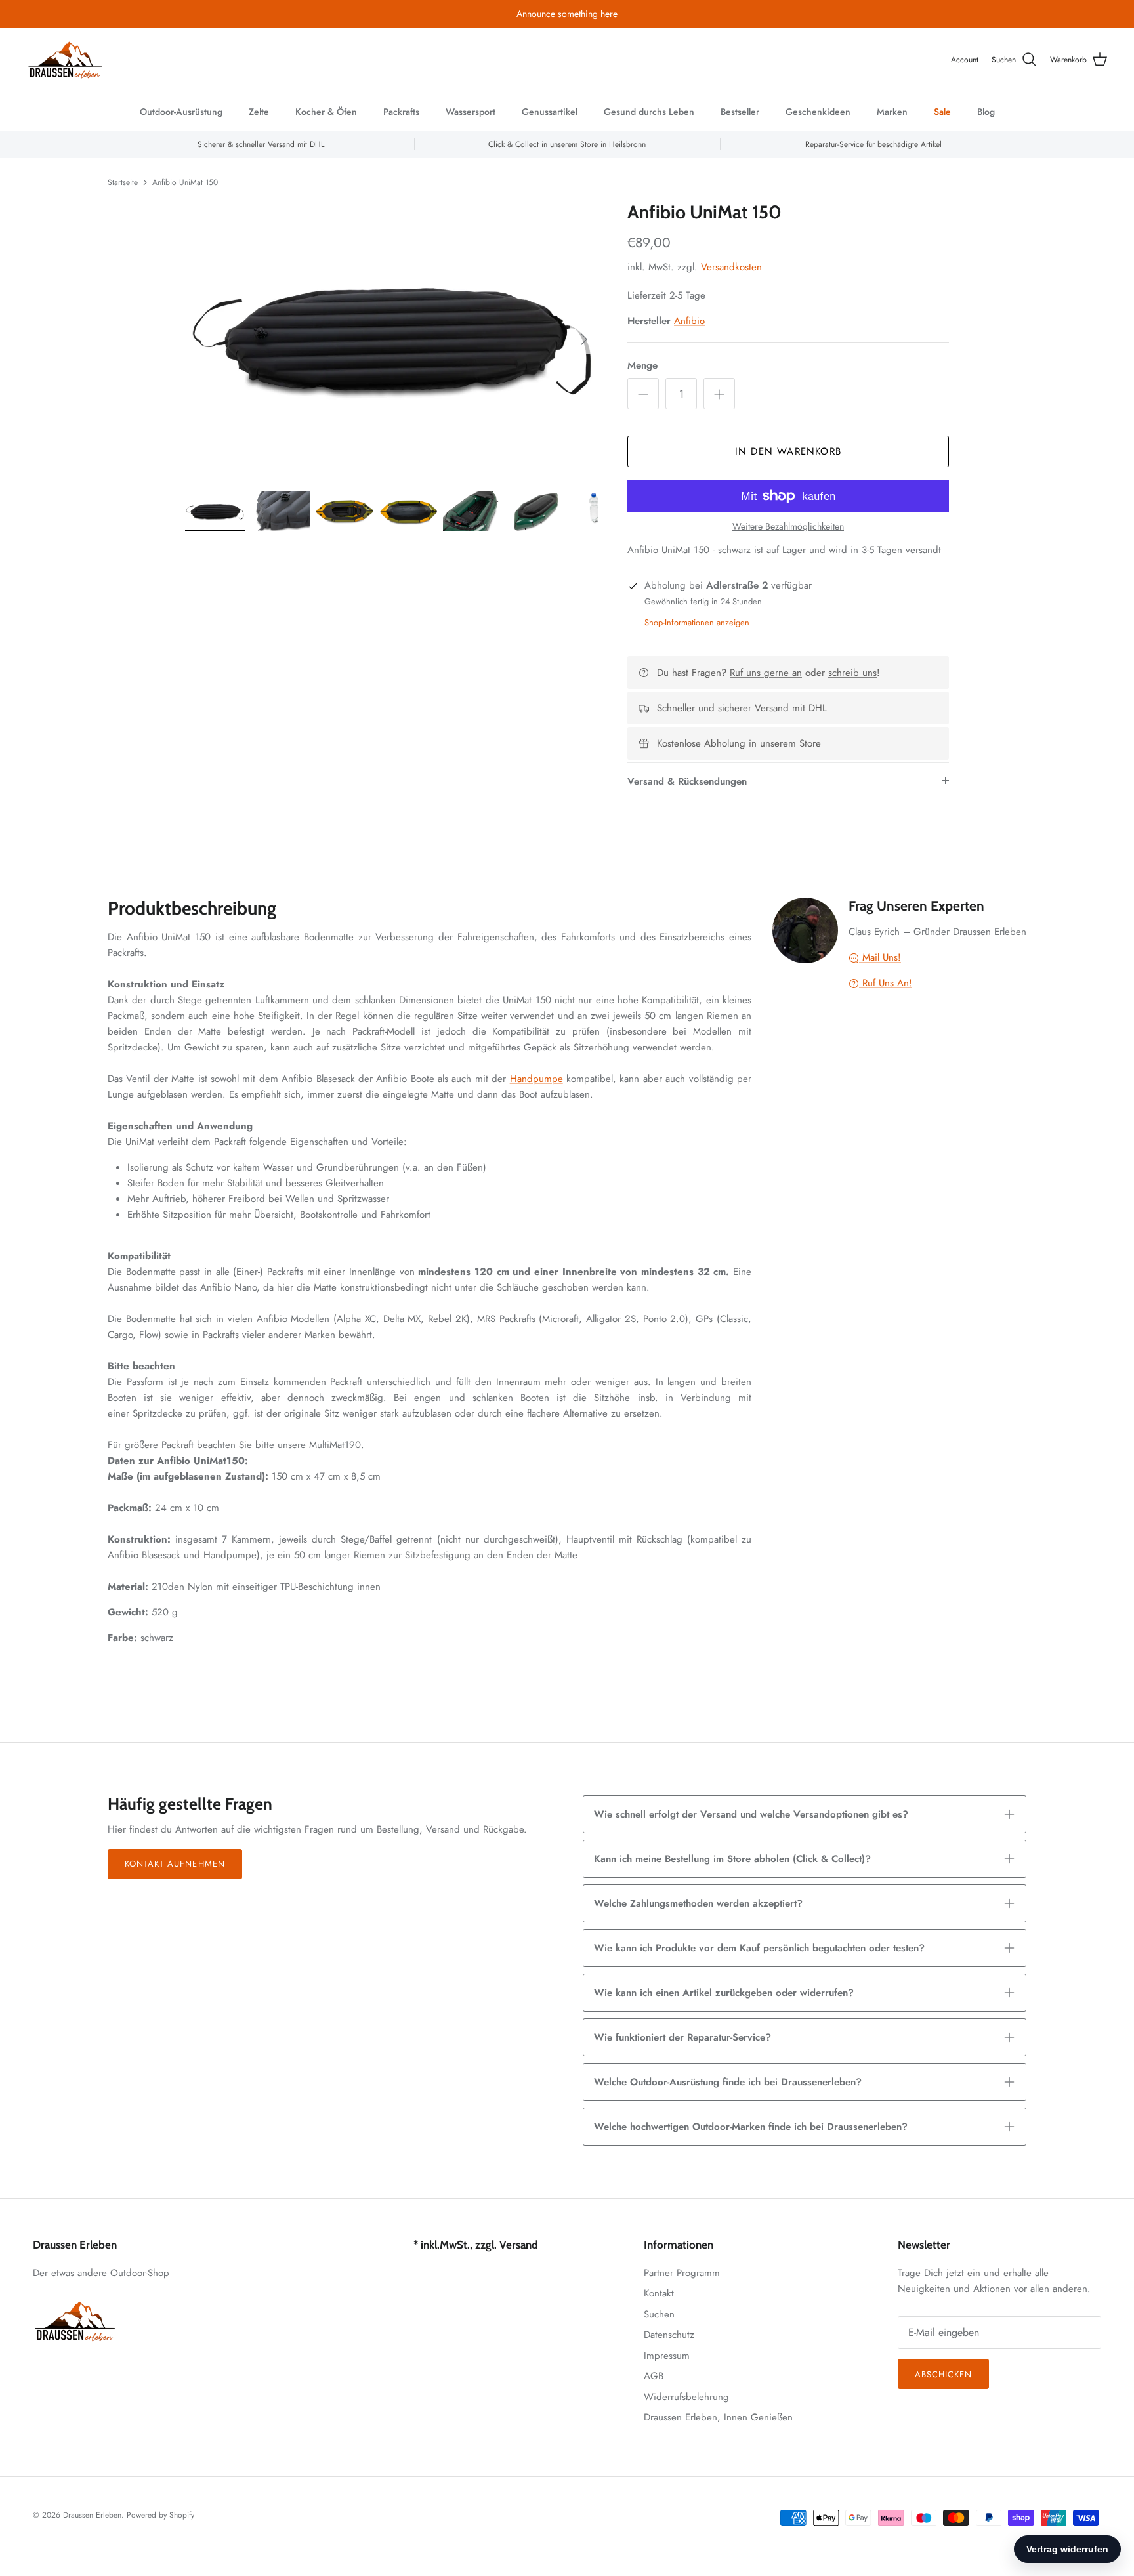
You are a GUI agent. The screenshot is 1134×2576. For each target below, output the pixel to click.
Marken (892, 112)
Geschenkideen (818, 112)
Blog (986, 112)
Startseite (123, 182)
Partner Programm (682, 2273)
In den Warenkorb (788, 451)
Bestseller (740, 112)
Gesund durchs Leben (649, 112)
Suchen (659, 2314)
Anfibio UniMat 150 (185, 182)
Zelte (259, 112)
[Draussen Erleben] (66, 60)
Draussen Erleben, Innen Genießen (718, 2417)
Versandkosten (731, 267)
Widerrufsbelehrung (686, 2397)
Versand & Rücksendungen (687, 781)
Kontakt (659, 2293)
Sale (942, 112)
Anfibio (689, 321)
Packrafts (401, 112)
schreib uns (852, 673)
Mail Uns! (880, 957)
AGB (654, 2376)
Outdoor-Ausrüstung (181, 112)
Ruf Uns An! (886, 983)
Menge (642, 366)
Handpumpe (536, 1079)
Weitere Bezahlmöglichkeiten (788, 527)
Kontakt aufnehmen (175, 1864)
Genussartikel (550, 112)
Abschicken (943, 2374)
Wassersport (471, 112)
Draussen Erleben (92, 2515)
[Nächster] (584, 339)
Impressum (667, 2356)
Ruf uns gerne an (766, 673)
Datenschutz (669, 2335)
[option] (392, 339)
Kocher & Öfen (326, 112)
